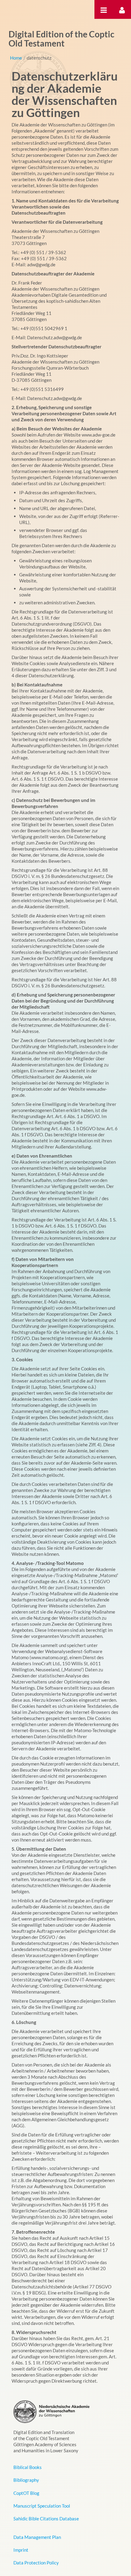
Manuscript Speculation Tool (42, 2506)
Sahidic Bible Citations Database (46, 2519)
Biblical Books (28, 2467)
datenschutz (39, 58)
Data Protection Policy (36, 2563)
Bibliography (26, 2480)
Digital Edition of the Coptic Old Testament (61, 39)
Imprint (21, 2550)
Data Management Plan (37, 2537)
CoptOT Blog (26, 2493)
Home (16, 58)
